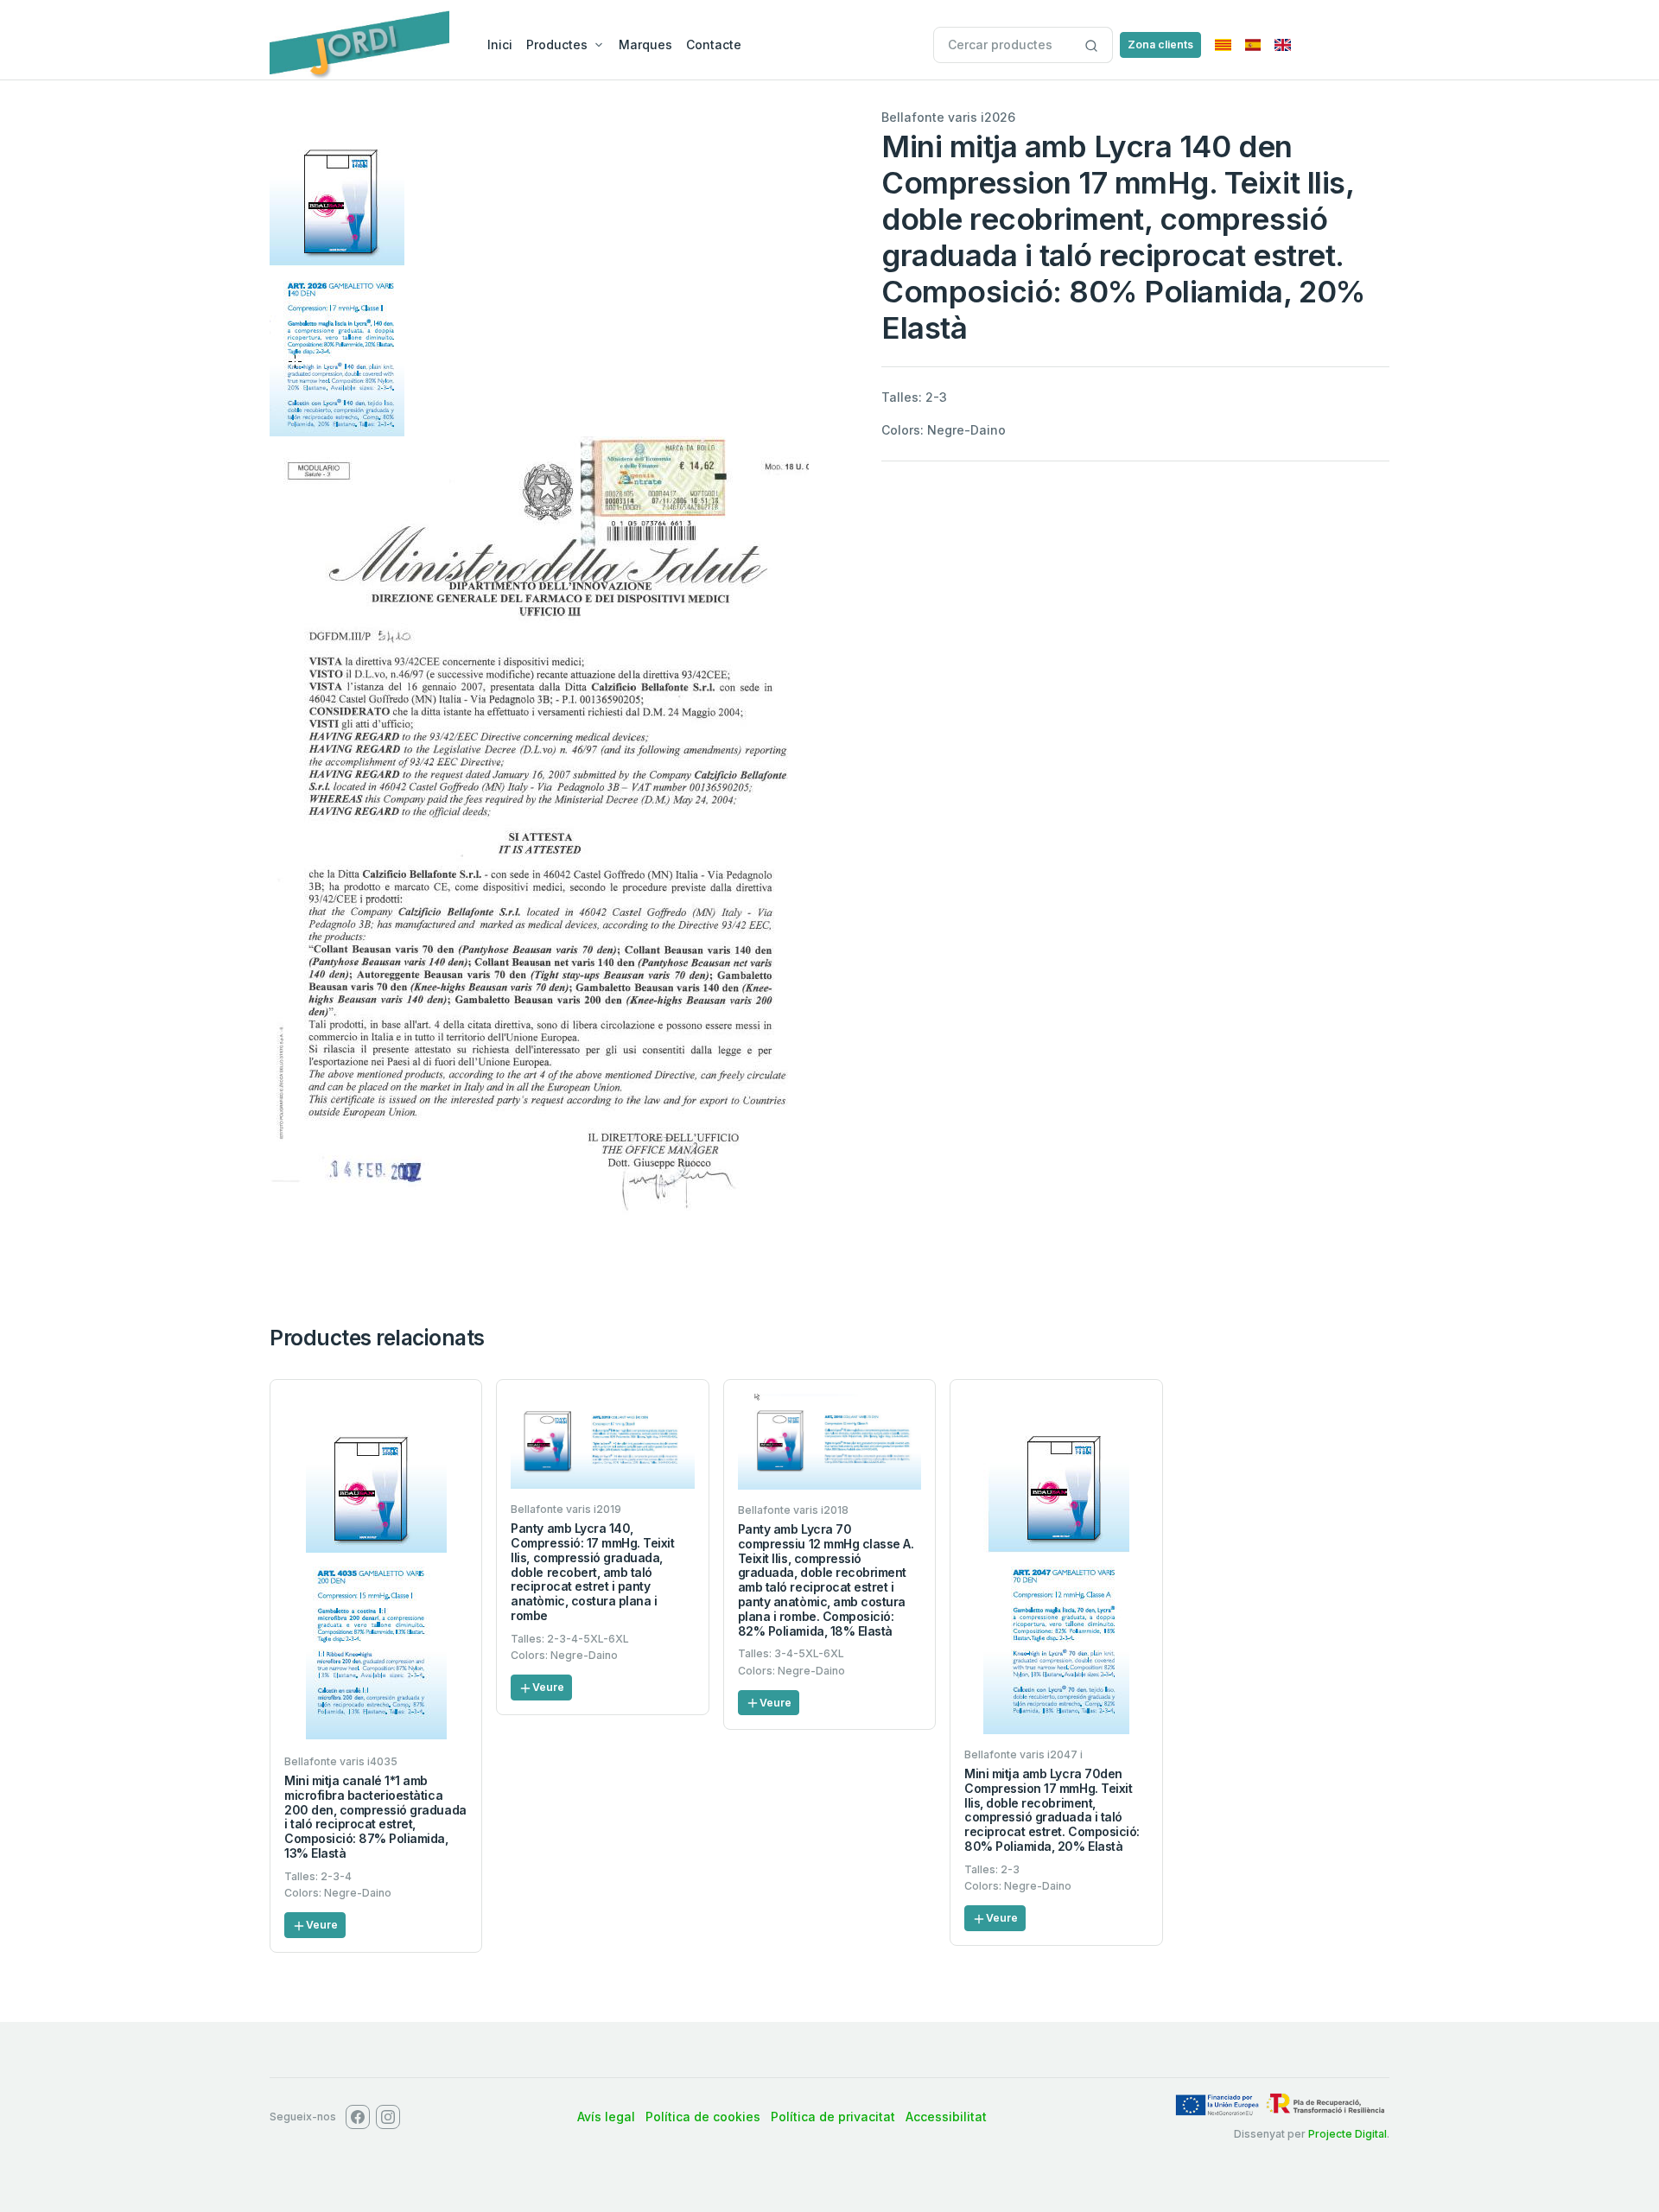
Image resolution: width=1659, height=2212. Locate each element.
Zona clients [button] (1160, 44)
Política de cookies (703, 2117)
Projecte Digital (1348, 2134)
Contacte (714, 44)
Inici (500, 44)
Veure (322, 1925)
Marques (645, 44)
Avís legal (606, 2117)
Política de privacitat (833, 2117)
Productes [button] (557, 44)
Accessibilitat (946, 2117)
